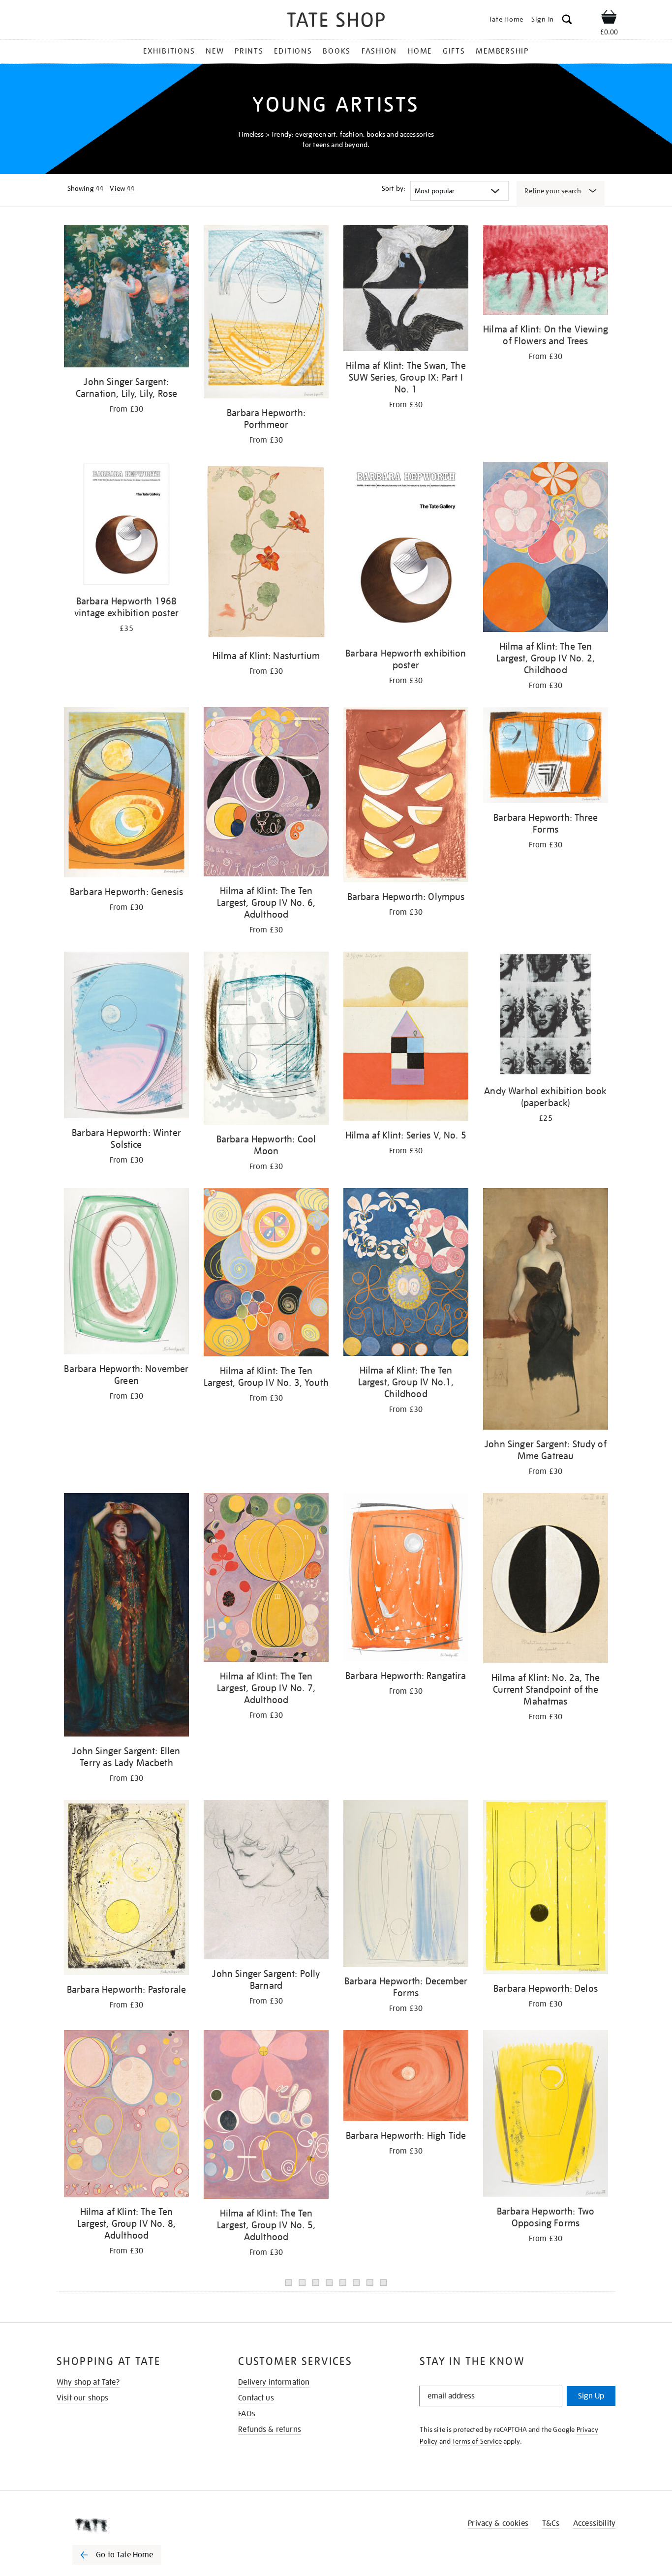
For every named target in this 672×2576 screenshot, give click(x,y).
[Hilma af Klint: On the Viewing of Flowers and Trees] (546, 272)
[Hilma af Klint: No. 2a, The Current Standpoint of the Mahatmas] (546, 1580)
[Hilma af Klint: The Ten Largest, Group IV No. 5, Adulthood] (266, 2116)
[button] (567, 21)
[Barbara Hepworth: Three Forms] (546, 757)
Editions (293, 51)
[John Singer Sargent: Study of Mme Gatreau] (546, 1311)
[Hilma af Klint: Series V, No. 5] (406, 1038)
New (215, 51)
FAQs (247, 2414)
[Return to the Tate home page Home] (336, 21)
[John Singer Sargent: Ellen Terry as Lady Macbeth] (126, 1617)
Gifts (454, 51)
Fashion (379, 51)
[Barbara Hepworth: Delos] (546, 1889)
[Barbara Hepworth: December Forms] (406, 1885)
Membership (502, 51)
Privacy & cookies (498, 2523)
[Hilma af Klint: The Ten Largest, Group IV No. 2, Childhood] (546, 549)
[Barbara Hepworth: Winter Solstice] (126, 1037)
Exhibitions (169, 51)
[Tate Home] (134, 2525)
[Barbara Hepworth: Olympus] (406, 797)
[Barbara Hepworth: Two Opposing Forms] (546, 2115)
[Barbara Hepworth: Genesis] (126, 794)
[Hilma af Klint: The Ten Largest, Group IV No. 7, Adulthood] (266, 1579)
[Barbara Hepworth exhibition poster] (406, 552)
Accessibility (594, 2523)
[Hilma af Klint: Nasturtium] (266, 553)
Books (337, 51)
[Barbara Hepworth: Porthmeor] (266, 314)
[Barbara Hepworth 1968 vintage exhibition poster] (126, 526)
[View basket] (609, 19)
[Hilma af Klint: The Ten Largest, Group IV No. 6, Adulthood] (266, 794)
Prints (249, 51)
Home (420, 51)
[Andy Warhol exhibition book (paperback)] (546, 1016)
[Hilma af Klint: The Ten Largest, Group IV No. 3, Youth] (266, 1274)
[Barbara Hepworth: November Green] (126, 1273)
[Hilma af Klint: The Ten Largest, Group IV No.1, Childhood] (406, 1274)
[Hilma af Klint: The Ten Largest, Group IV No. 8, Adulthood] (126, 2115)
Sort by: (394, 188)
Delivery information (274, 2382)
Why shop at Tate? (88, 2382)
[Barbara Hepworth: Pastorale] (126, 1889)
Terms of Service (477, 2441)
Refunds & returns (270, 2429)
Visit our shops (82, 2398)
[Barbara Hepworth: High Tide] (406, 2077)
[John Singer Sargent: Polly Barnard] (266, 1881)
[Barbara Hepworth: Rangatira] (406, 1579)
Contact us (256, 2398)
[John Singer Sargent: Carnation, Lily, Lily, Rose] (126, 298)
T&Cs (551, 2523)
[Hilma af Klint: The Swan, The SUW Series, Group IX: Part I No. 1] (406, 290)
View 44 (122, 188)
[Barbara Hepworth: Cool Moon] (266, 1040)
